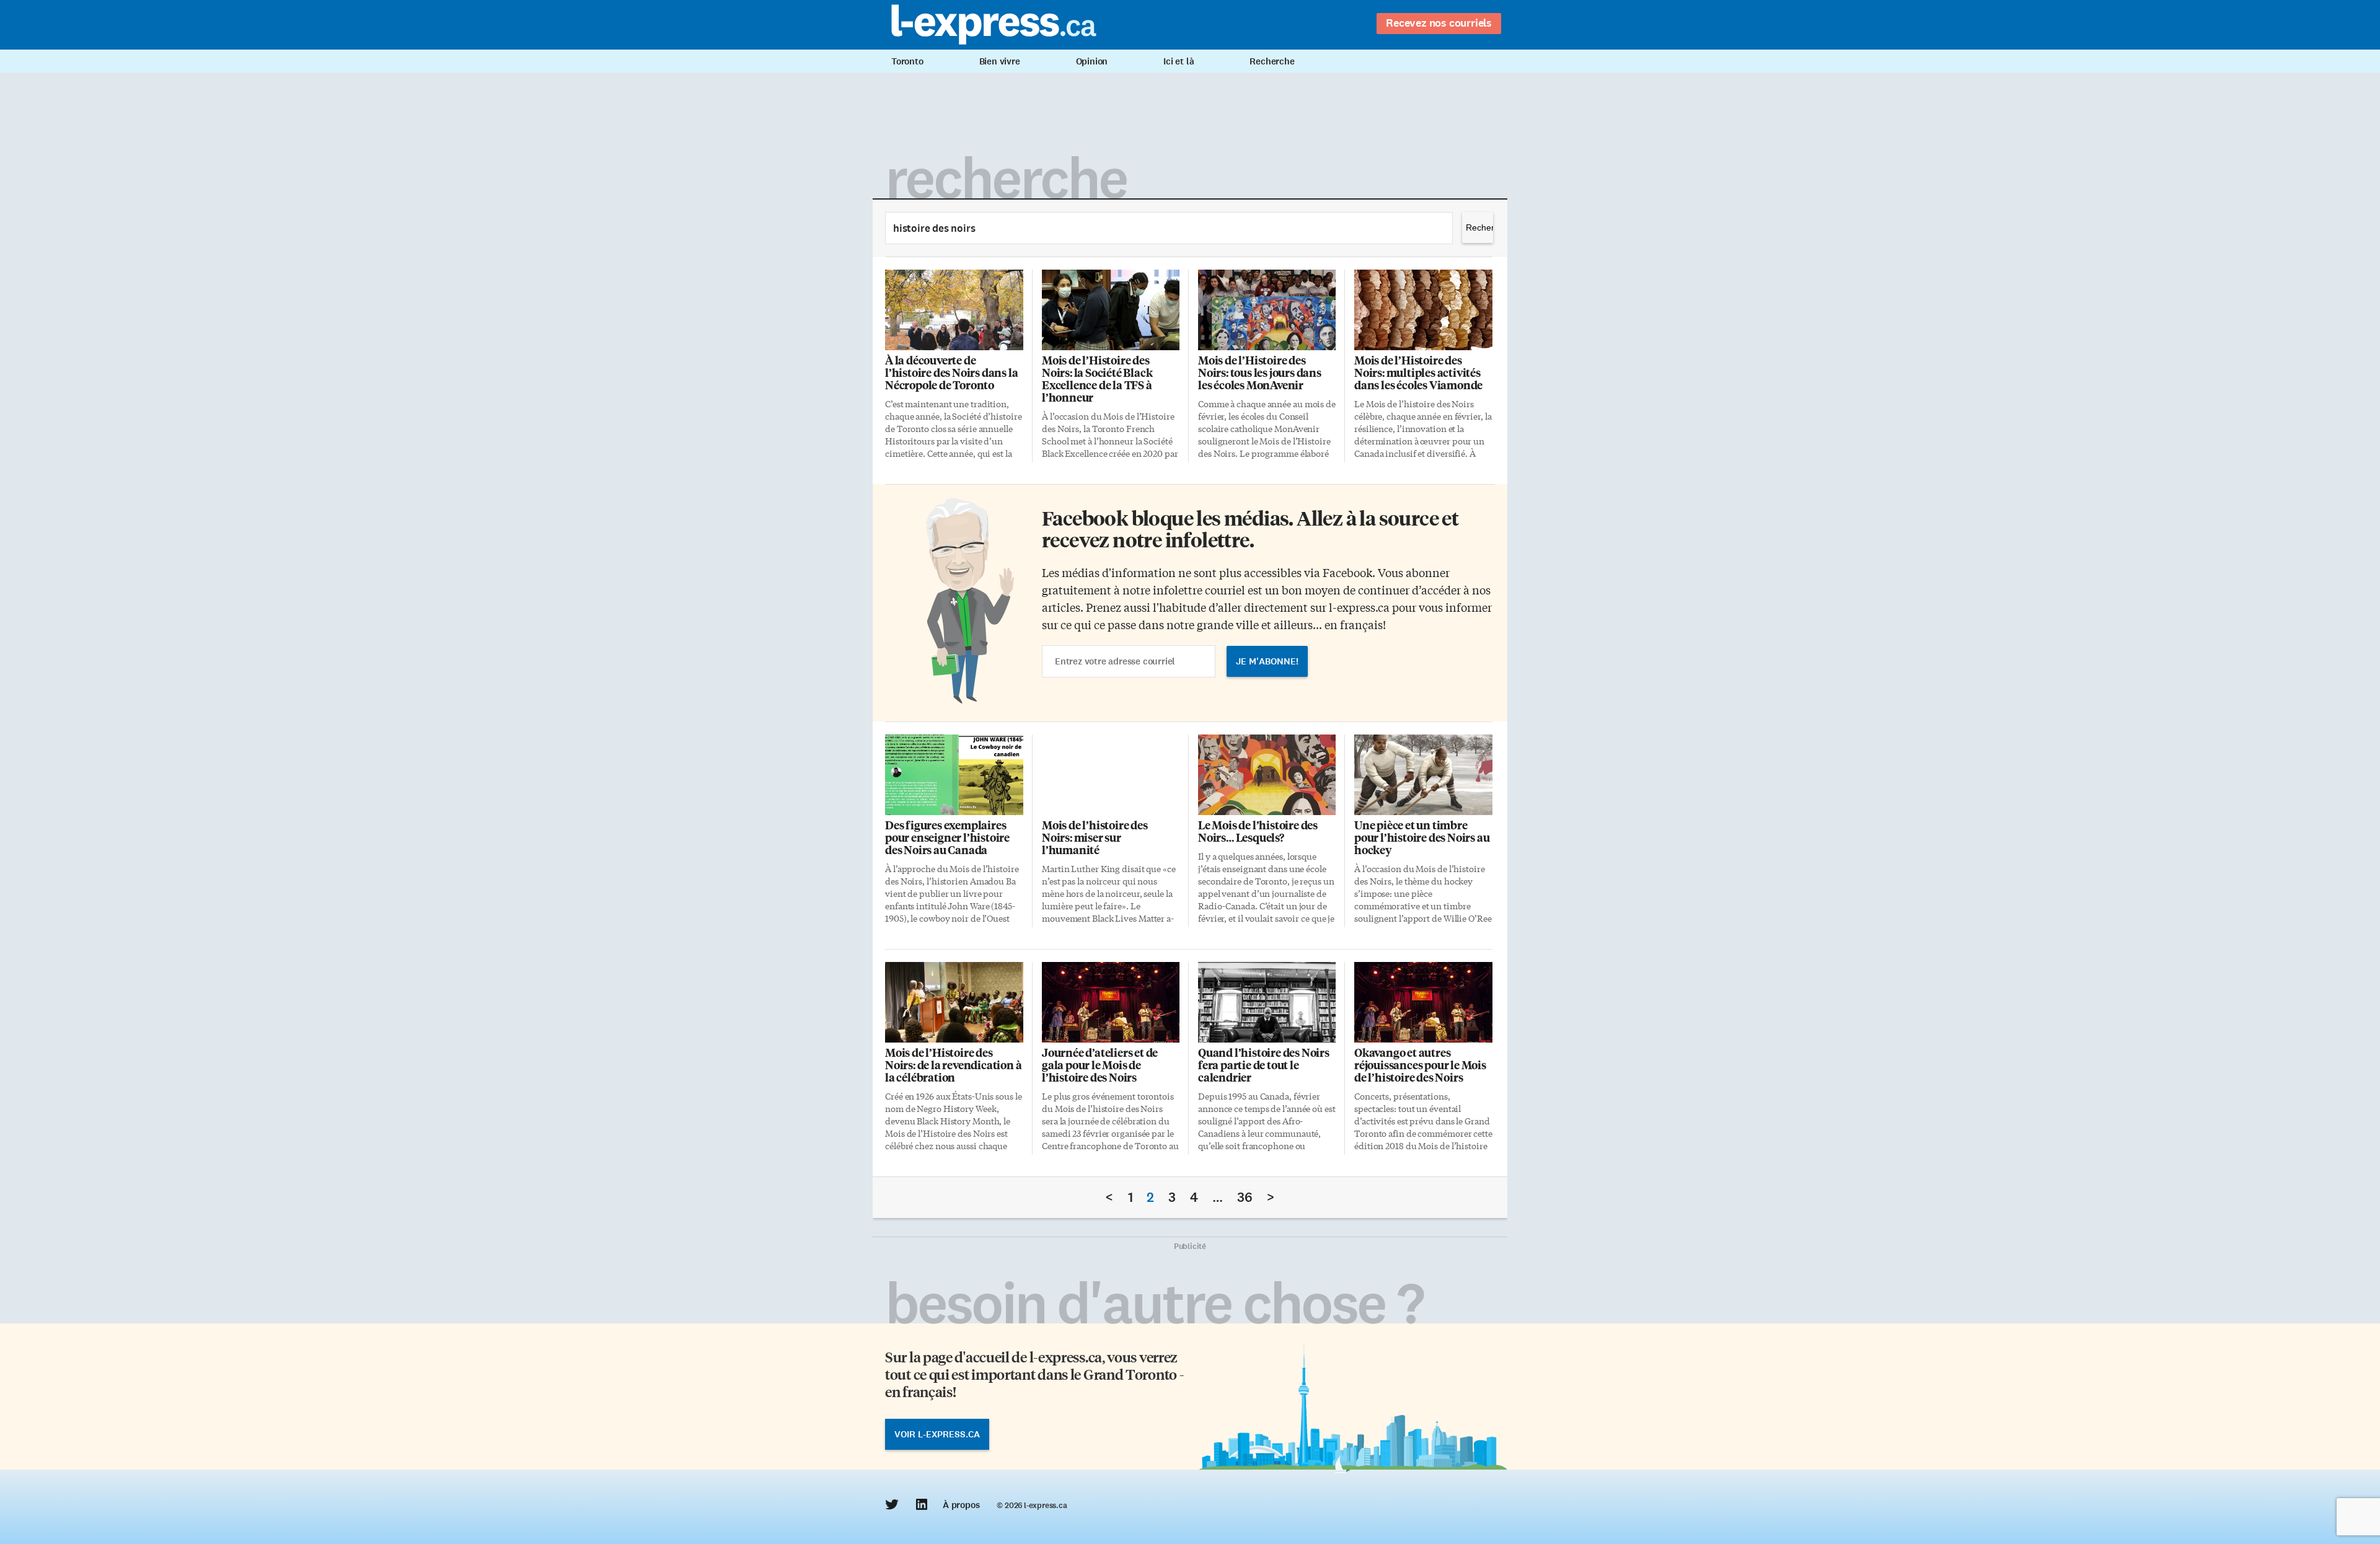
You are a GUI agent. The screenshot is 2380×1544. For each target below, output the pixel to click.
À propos (961, 1505)
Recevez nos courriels (1439, 23)
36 (1245, 1197)
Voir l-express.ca (937, 1434)
